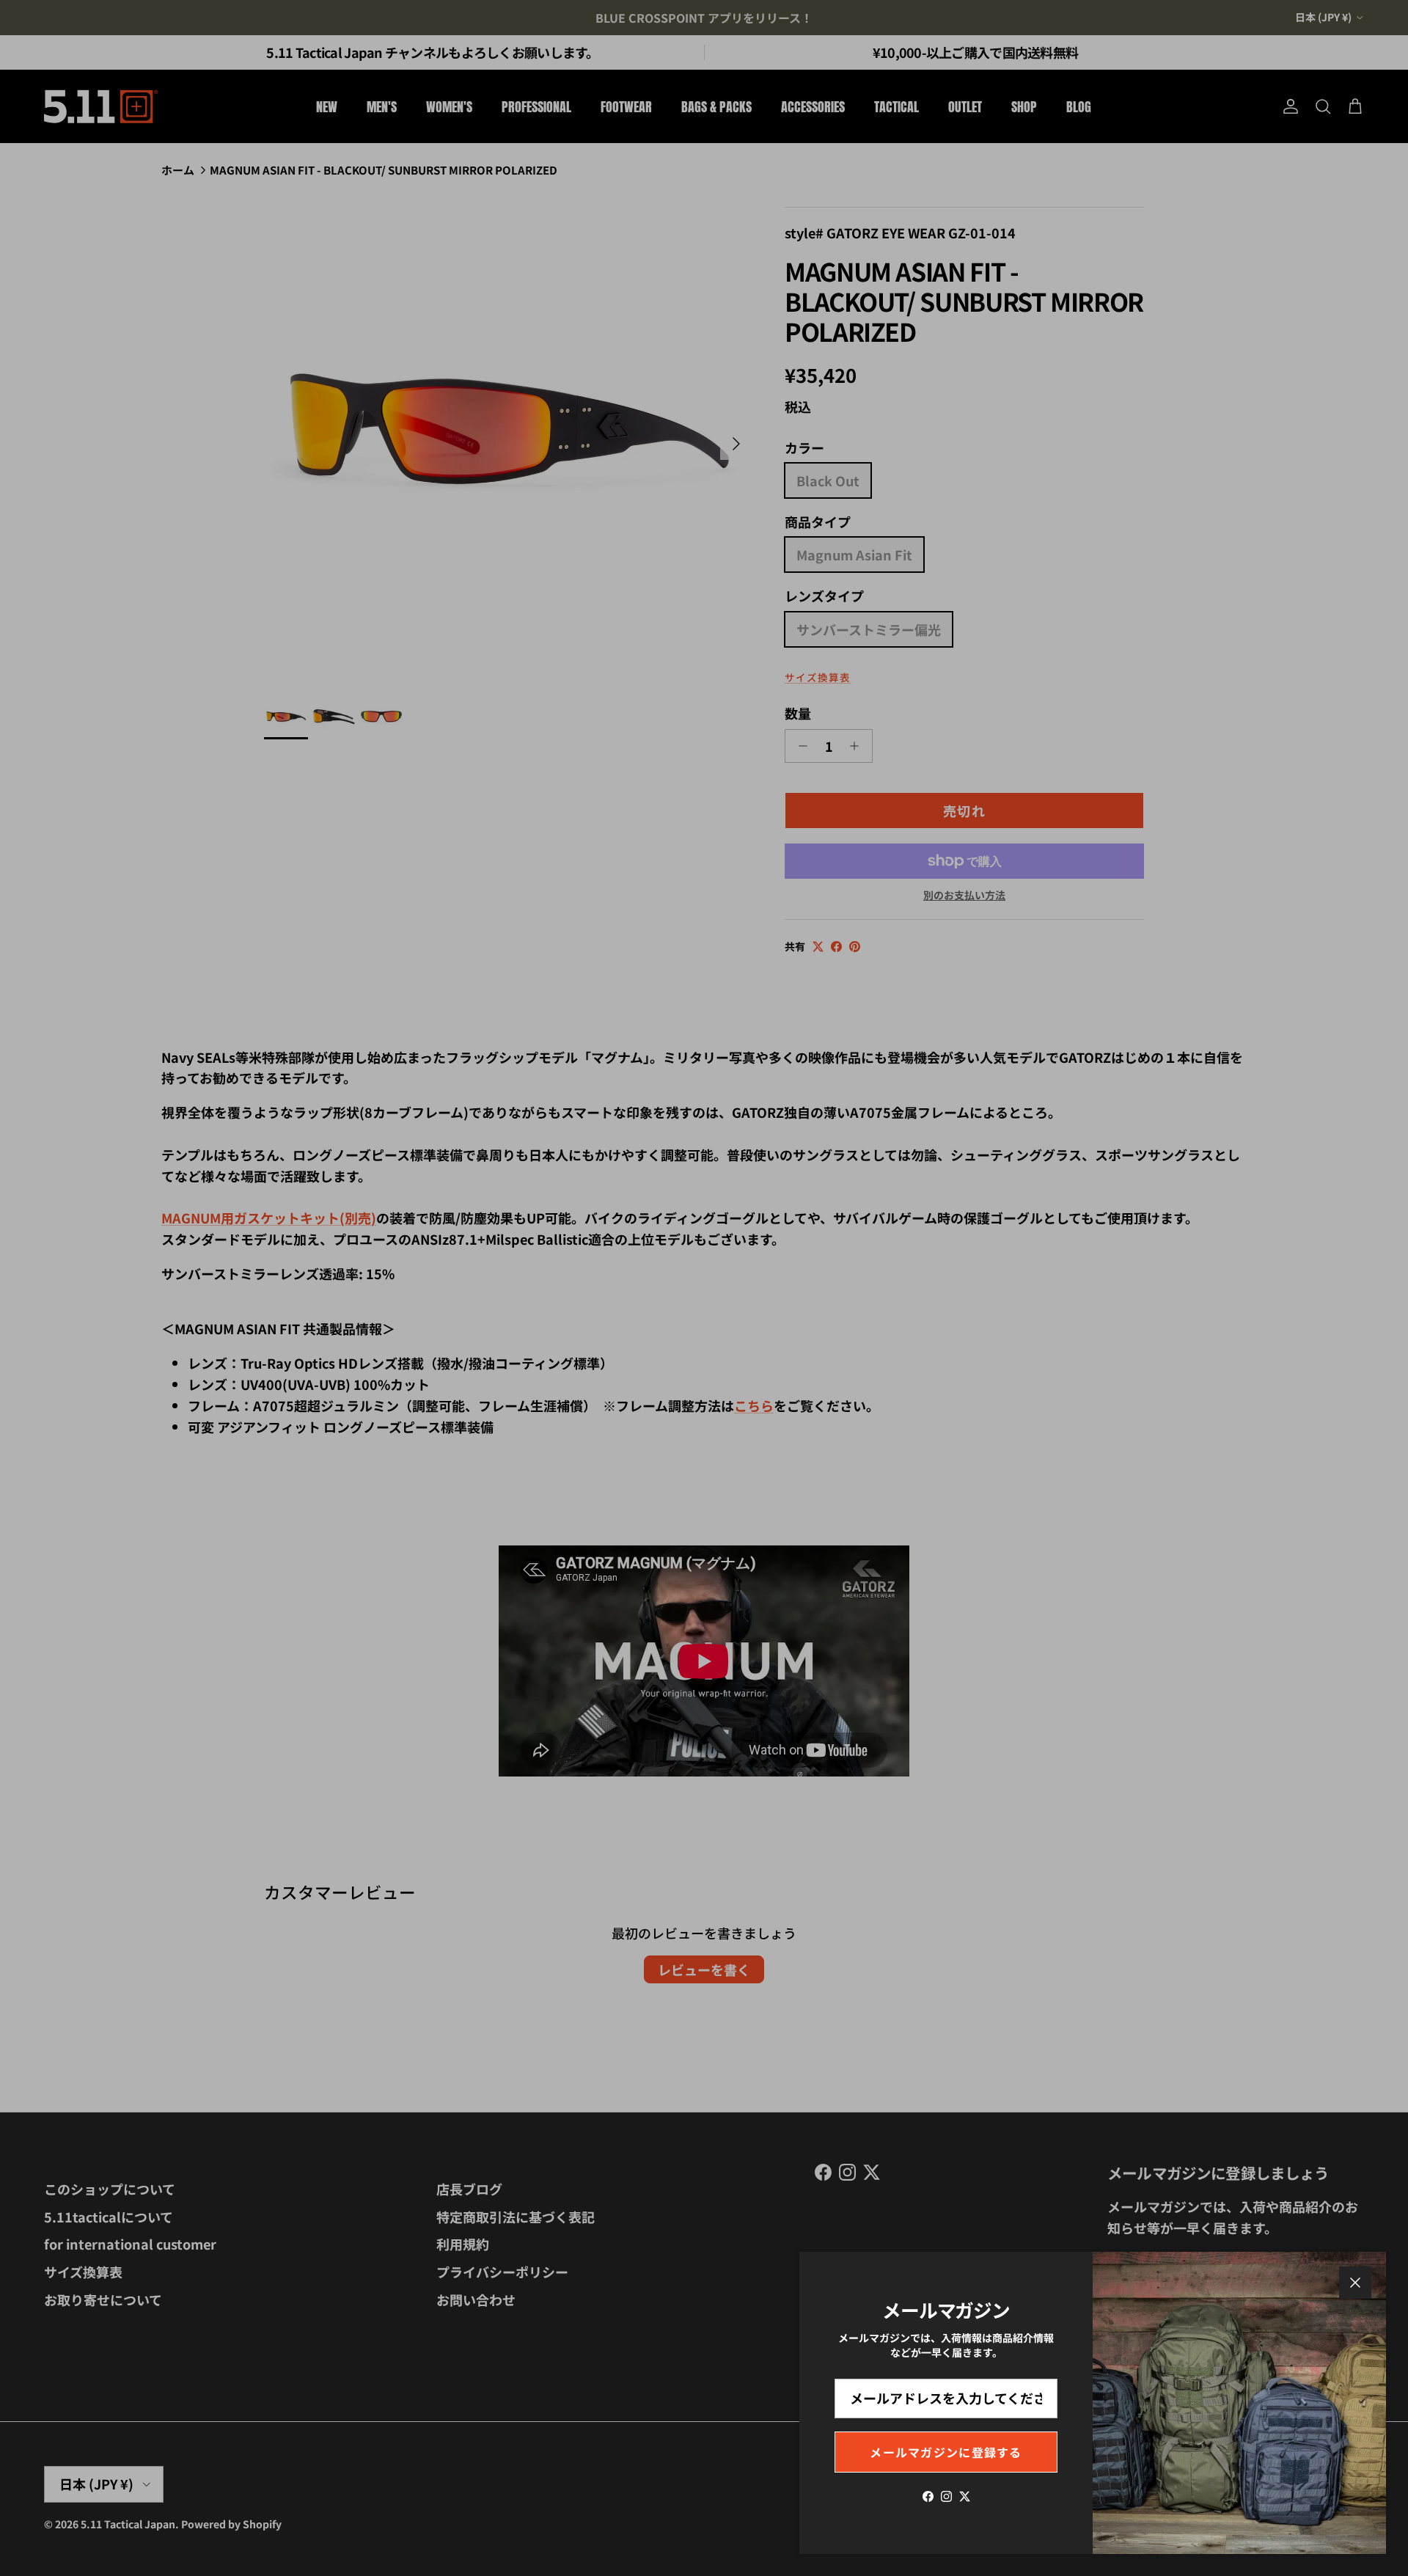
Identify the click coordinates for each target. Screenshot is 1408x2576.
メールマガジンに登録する (946, 2452)
